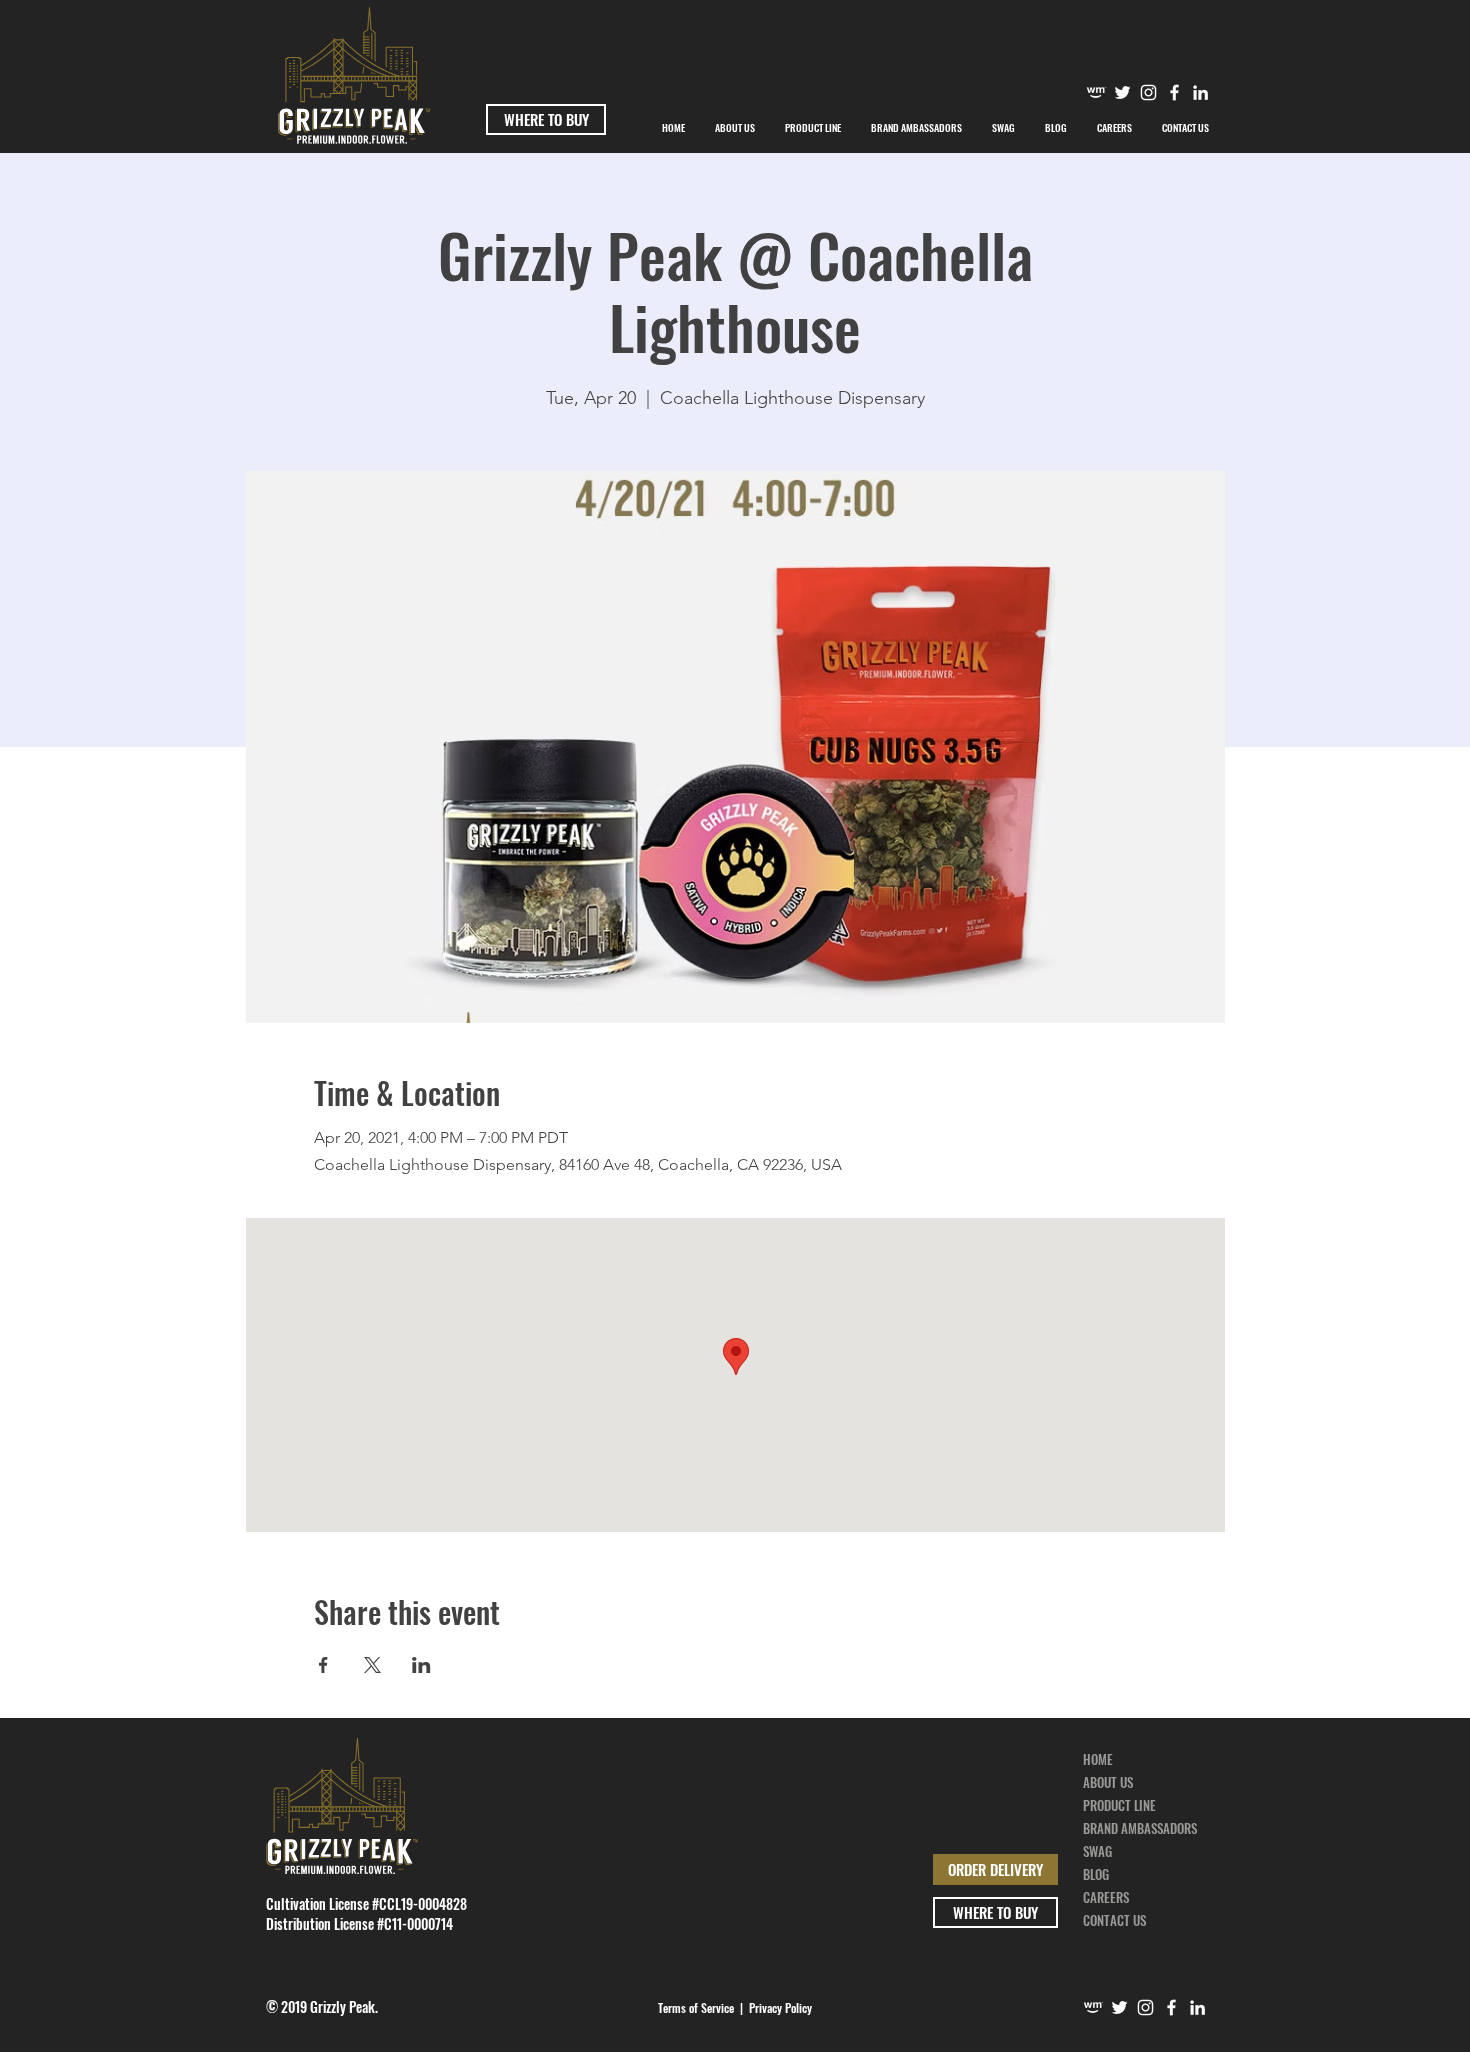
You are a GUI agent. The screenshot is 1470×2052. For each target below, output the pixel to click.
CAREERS (1106, 1897)
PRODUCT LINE (1119, 1805)
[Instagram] (1148, 92)
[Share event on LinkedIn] (421, 1665)
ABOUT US (1108, 1782)
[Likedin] (1200, 92)
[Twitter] (1122, 92)
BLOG (1096, 1874)
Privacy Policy (780, 2007)
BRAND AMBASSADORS (1140, 1828)
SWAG (1097, 1851)
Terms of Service (696, 2007)
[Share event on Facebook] (323, 1665)
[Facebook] (1174, 92)
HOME (1098, 1759)
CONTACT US (1114, 1920)
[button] (916, 128)
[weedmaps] (1096, 92)
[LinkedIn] (1197, 2007)
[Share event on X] (372, 1665)
